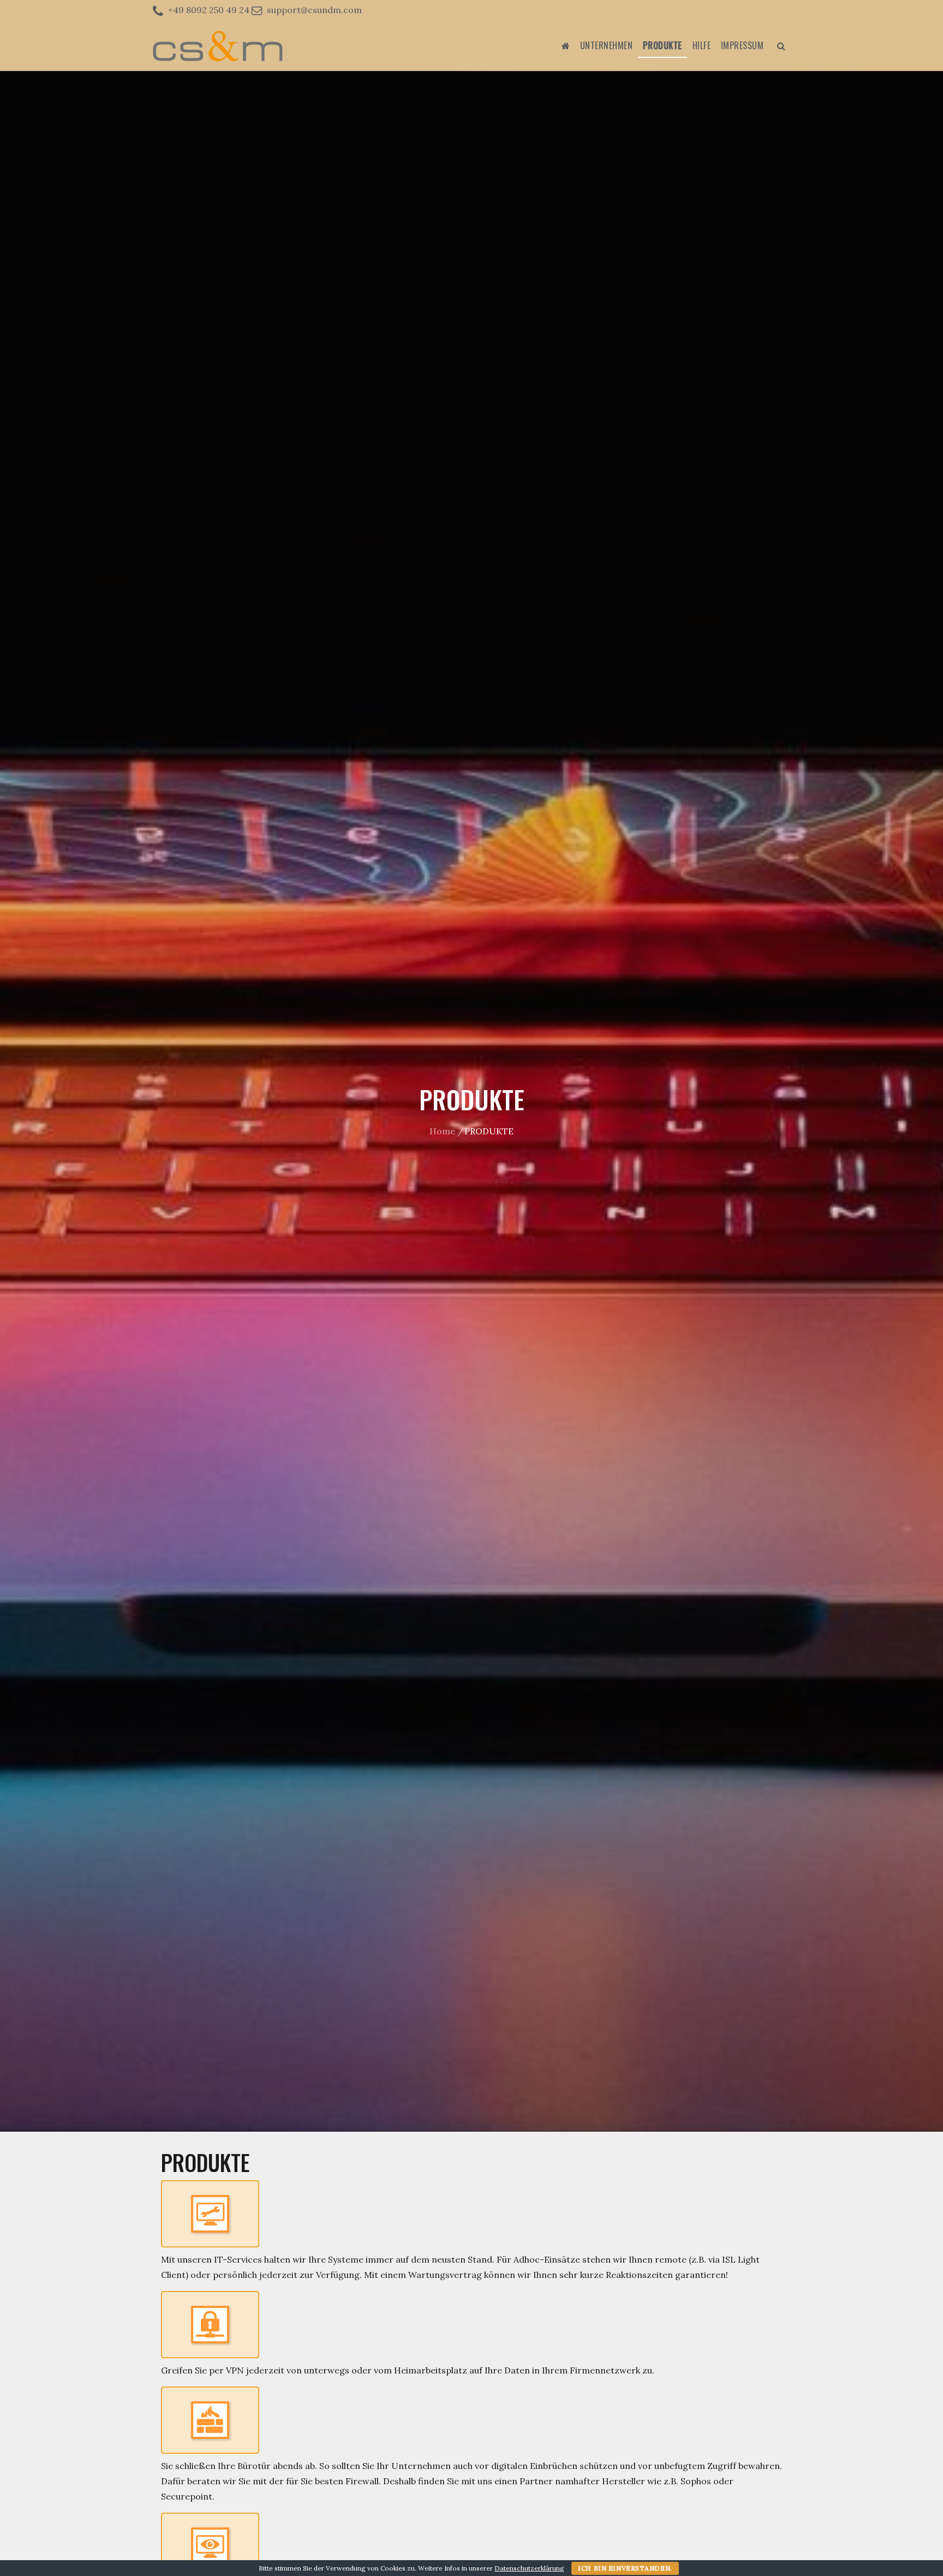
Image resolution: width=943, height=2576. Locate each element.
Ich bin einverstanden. (625, 2568)
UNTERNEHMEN (607, 45)
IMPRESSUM (742, 45)
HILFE (702, 45)
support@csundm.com (314, 10)
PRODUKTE (663, 45)
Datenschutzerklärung (529, 2568)
